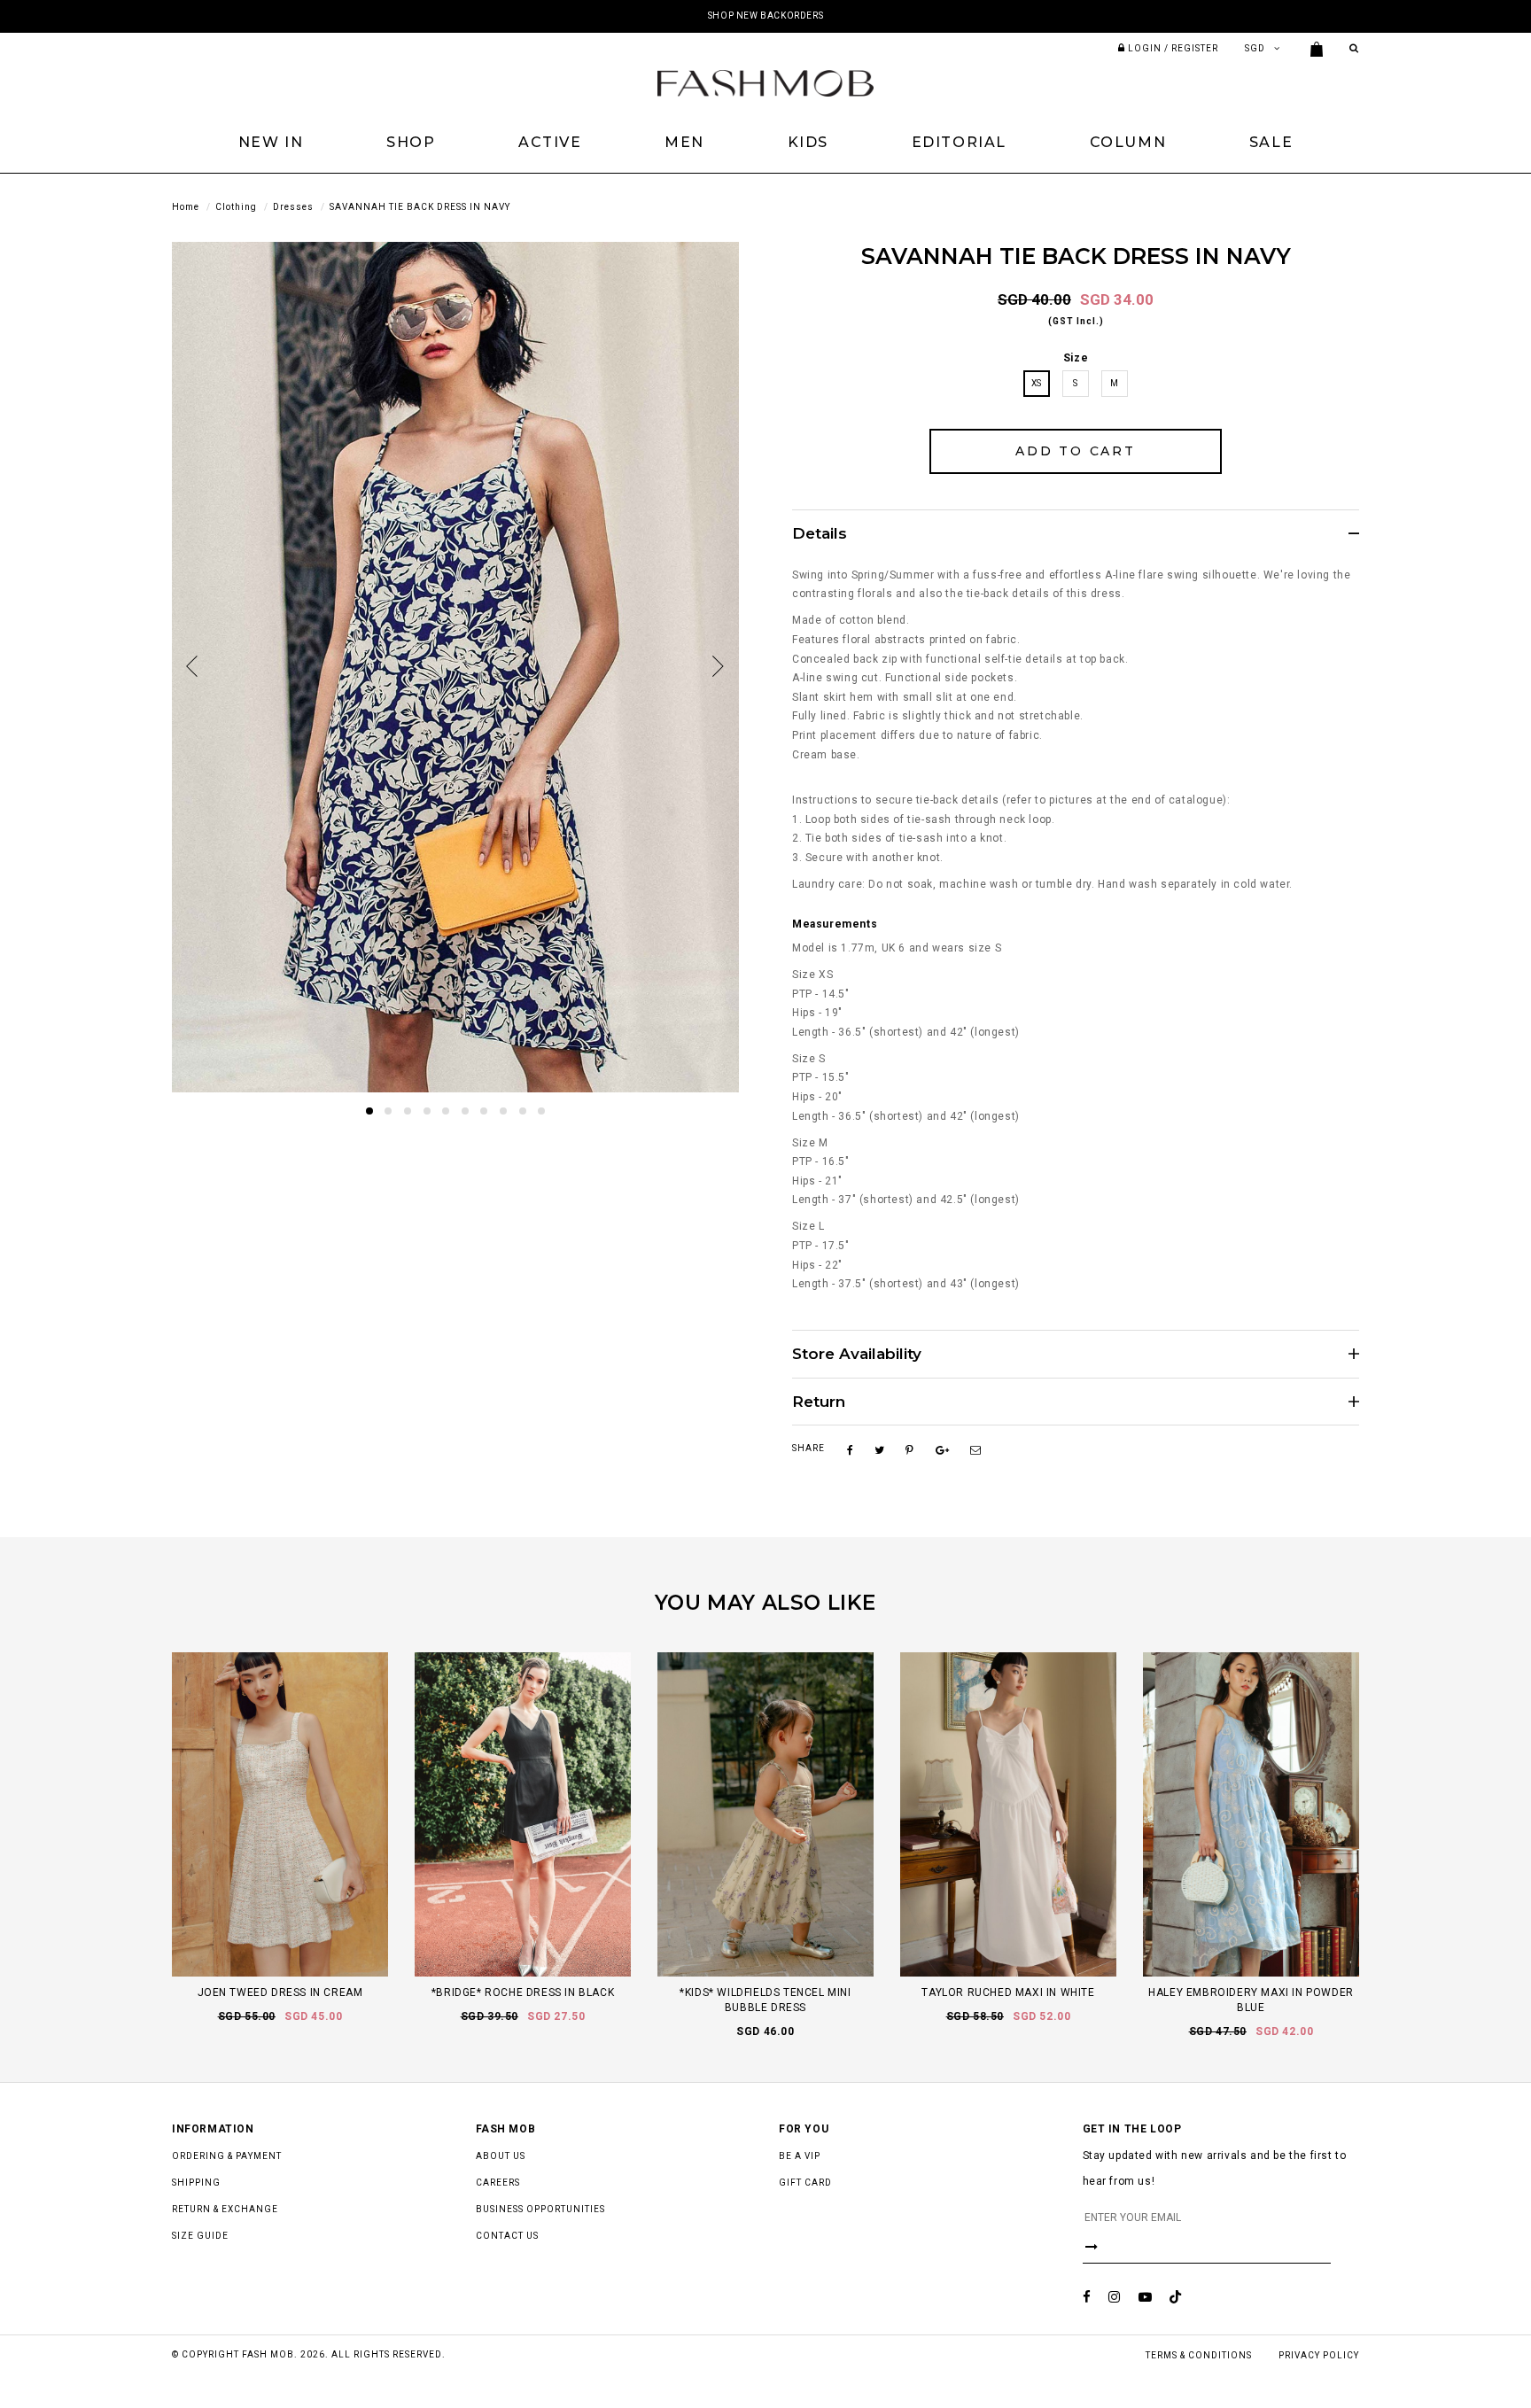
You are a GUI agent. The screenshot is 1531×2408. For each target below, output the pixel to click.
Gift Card (805, 2183)
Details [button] (820, 534)
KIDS (808, 142)
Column (1128, 142)
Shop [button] (411, 142)
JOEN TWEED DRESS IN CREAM (280, 1992)
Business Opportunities (540, 2209)
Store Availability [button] (857, 1354)
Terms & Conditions (1199, 2355)
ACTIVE (550, 142)
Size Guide (200, 2236)
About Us (501, 2156)
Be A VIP (800, 2156)
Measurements (835, 924)
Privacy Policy (1319, 2355)
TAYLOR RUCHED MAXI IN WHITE (1008, 1992)
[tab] (1076, 533)
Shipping (196, 2183)
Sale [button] (1271, 142)
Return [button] (819, 1402)
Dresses (293, 207)
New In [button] (271, 142)
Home (186, 207)
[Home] (765, 82)
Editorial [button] (959, 142)
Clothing (236, 207)
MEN (684, 142)
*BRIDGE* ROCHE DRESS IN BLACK (523, 1992)
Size (1076, 358)
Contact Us (507, 2236)
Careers (498, 2183)
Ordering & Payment (227, 2156)
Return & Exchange (225, 2209)
